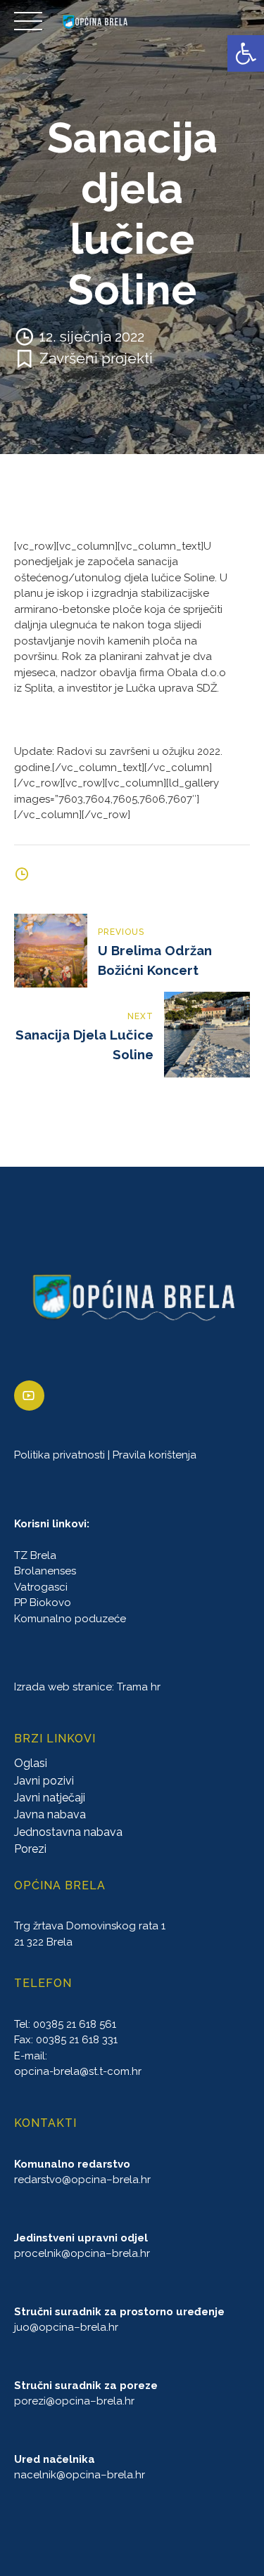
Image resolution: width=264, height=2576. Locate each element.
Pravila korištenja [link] (155, 1455)
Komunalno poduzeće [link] (70, 1619)
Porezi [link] (30, 1849)
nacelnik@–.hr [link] (80, 2475)
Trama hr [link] (139, 1687)
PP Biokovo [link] (43, 1603)
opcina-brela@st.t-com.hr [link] (78, 2071)
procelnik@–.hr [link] (82, 2253)
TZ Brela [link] (35, 1555)
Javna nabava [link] (50, 1814)
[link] (246, 53)
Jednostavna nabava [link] (68, 1832)
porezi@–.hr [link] (74, 2401)
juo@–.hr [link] (66, 2327)
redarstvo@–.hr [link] (82, 2180)
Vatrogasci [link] (41, 1587)
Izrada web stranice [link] (63, 1687)
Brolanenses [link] (45, 1571)
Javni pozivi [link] (44, 1781)
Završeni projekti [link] (96, 358)
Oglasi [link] (31, 1763)
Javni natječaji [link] (50, 1798)
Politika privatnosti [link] (59, 1455)
